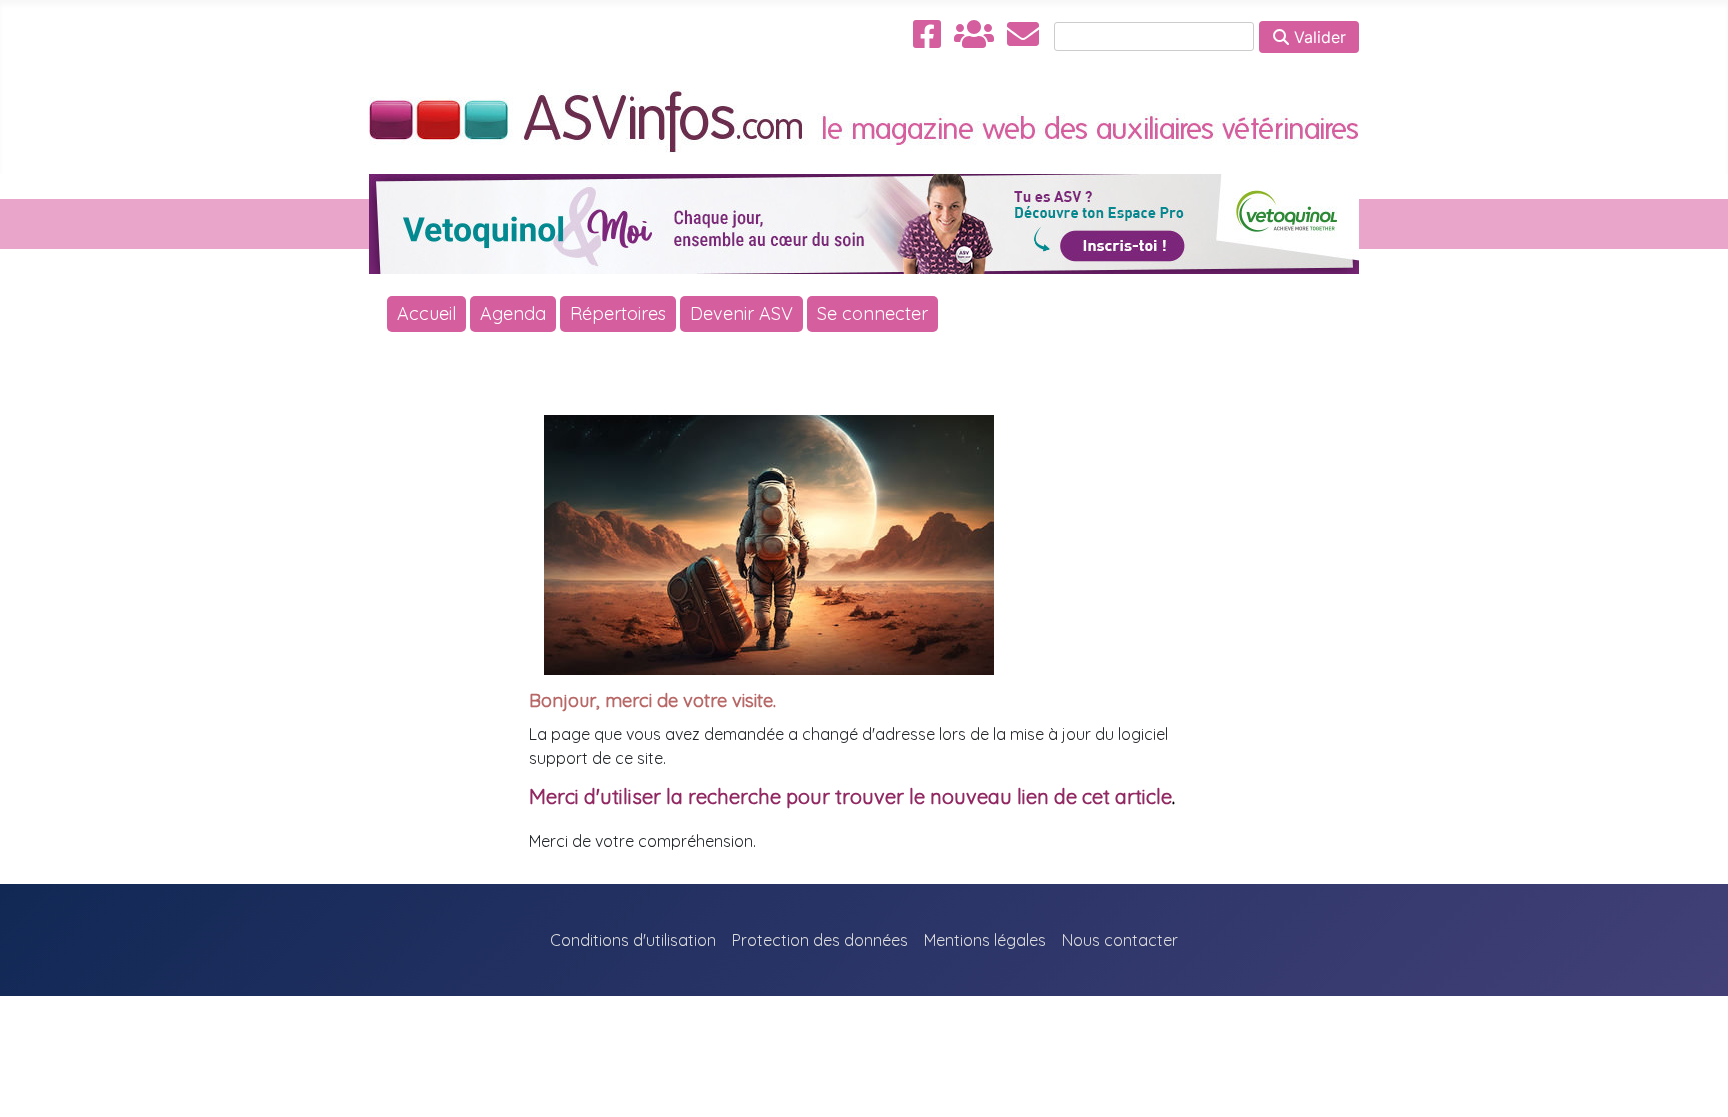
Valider (1317, 37)
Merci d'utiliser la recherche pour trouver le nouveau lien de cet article (850, 796)
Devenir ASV (741, 313)
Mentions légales (985, 940)
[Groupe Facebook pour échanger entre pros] (974, 34)
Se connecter (872, 313)
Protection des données (820, 940)
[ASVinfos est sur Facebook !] (927, 34)
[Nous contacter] (1023, 34)
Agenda (513, 313)
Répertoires (618, 313)
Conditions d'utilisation (633, 940)
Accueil (426, 313)
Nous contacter (1120, 940)
